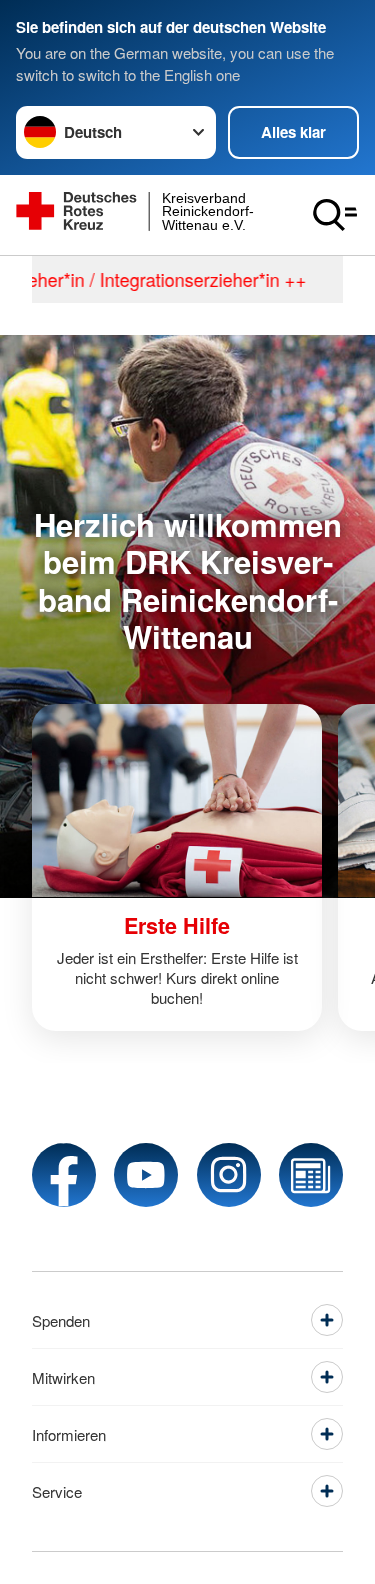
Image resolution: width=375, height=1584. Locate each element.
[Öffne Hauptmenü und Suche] (335, 215)
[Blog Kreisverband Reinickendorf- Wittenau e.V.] (311, 1175)
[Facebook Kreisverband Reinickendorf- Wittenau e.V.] (64, 1175)
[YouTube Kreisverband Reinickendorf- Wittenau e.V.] (146, 1175)
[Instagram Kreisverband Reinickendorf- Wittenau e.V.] (229, 1175)
